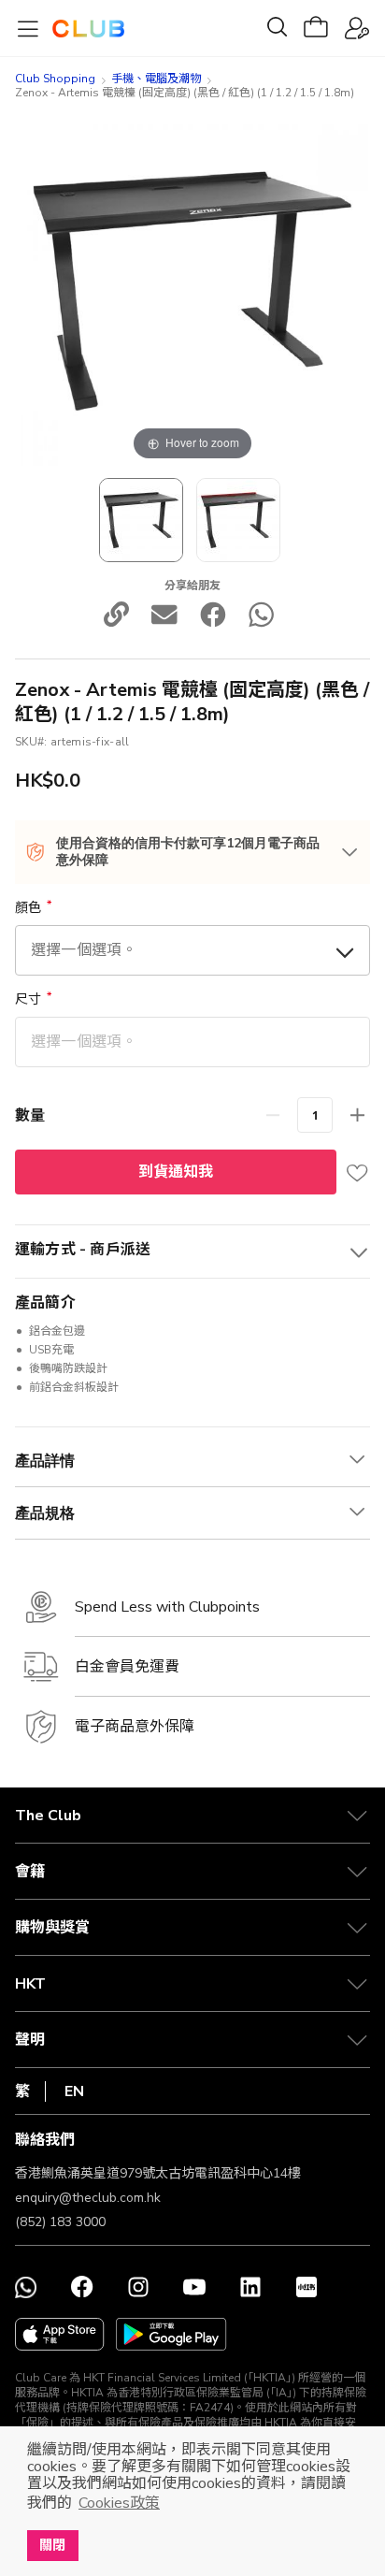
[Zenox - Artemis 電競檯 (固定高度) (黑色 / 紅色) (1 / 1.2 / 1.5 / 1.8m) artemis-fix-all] (141, 520)
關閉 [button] (52, 2545)
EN (74, 2091)
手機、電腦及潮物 (156, 79)
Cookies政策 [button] (119, 2503)
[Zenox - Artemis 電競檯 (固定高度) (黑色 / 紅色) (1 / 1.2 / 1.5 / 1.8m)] (238, 520)
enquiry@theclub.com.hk (88, 2198)
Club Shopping (55, 79)
